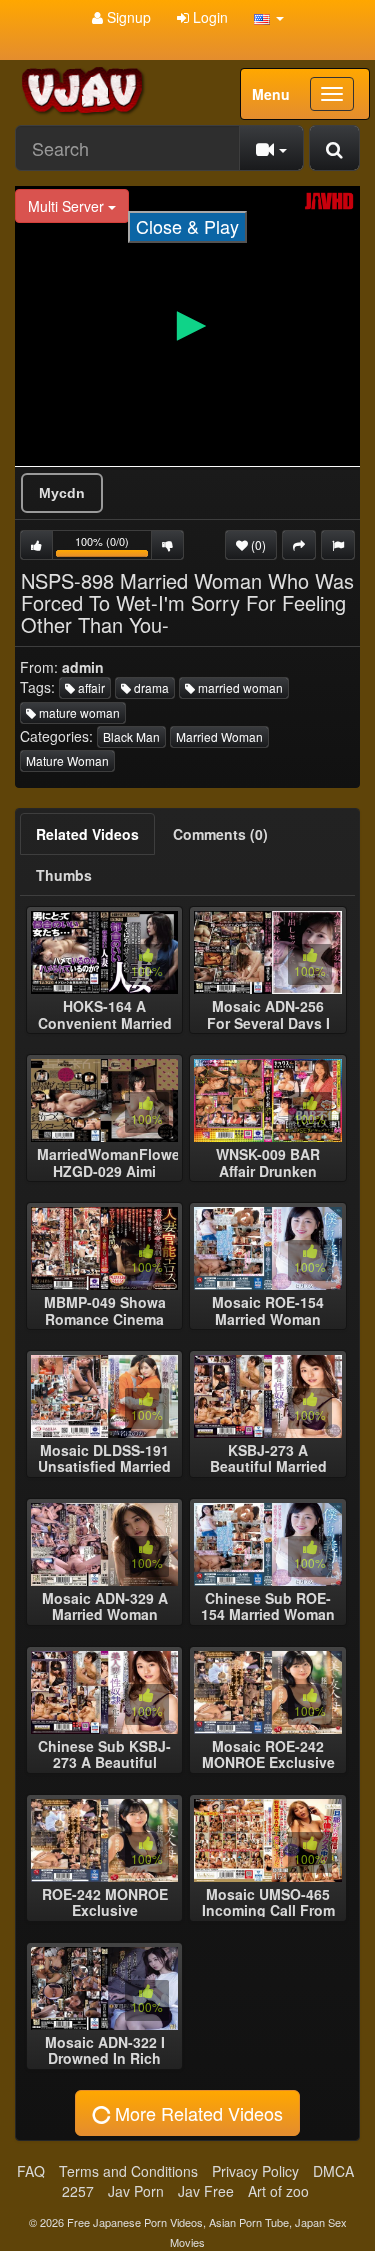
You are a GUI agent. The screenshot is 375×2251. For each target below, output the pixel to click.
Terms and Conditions (128, 2171)
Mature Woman (67, 760)
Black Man (131, 736)
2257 (78, 2191)
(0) (257, 544)
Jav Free (206, 2191)
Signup (127, 17)
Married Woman (219, 736)
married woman (239, 687)
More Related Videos (196, 2113)
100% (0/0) (113, 546)
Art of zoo (278, 2191)
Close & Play (187, 226)
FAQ (31, 2171)
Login (208, 17)
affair (90, 687)
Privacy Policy (255, 2171)
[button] (269, 17)
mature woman (78, 712)
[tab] (87, 834)
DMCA (333, 2171)
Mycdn (62, 493)
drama (150, 687)
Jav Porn (136, 2191)
